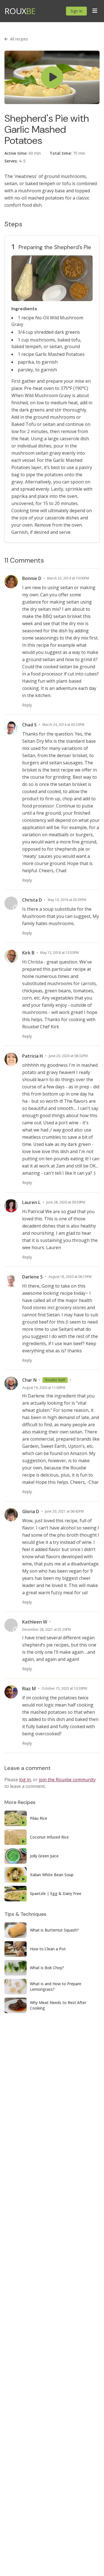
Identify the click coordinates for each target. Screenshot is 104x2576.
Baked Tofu (24, 424)
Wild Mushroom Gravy (48, 395)
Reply (27, 705)
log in (25, 1780)
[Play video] (52, 77)
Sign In (76, 11)
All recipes (19, 39)
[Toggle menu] (95, 11)
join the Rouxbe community (67, 1780)
